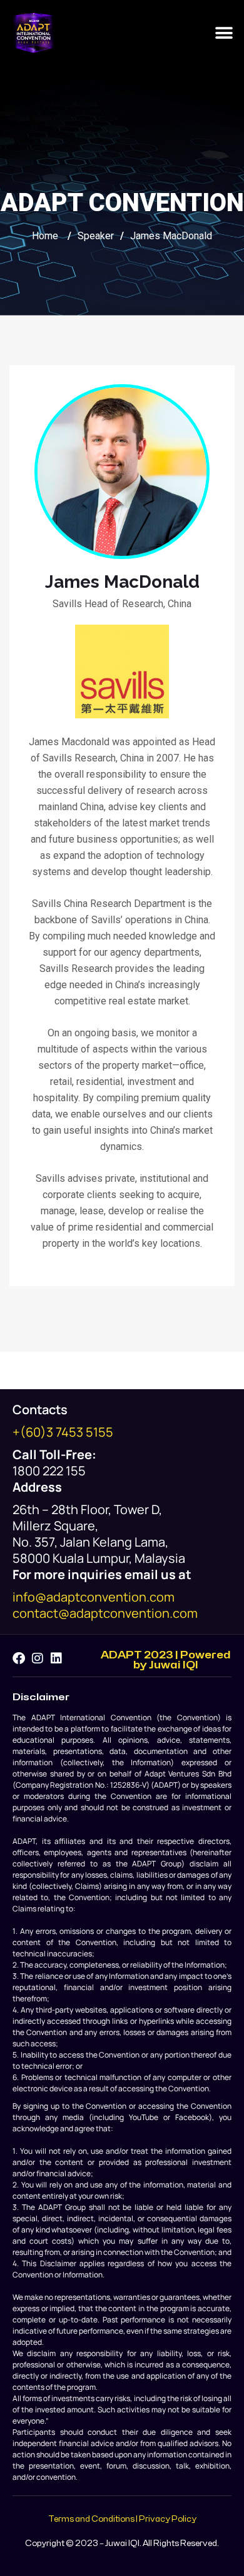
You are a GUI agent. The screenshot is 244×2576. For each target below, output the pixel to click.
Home (45, 236)
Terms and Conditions (91, 2519)
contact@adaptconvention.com (105, 1613)
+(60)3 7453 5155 (63, 1432)
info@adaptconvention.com (94, 1597)
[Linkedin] (56, 1658)
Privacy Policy (168, 2519)
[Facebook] (19, 1658)
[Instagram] (38, 1658)
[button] (224, 33)
